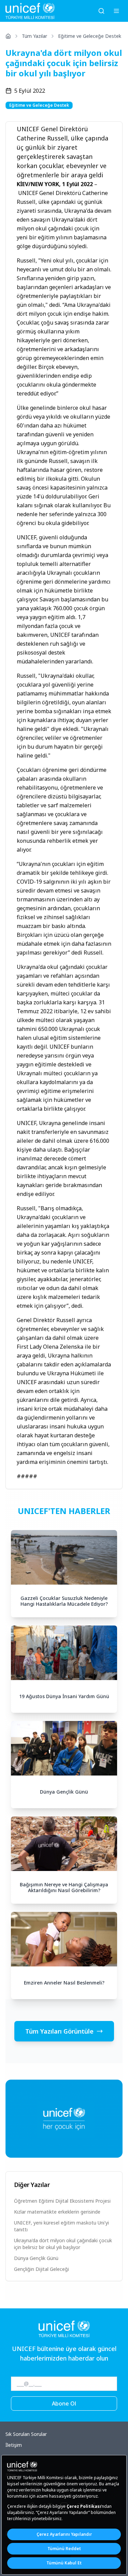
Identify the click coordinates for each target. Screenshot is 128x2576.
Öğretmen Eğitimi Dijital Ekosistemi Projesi (62, 2201)
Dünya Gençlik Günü (36, 2258)
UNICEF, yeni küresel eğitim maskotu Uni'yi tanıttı (61, 2226)
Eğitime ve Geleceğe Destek (90, 36)
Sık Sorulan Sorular (26, 2434)
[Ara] (101, 11)
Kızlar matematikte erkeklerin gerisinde (57, 2212)
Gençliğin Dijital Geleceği (41, 2269)
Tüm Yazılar (34, 36)
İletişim (14, 2445)
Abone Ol (64, 2403)
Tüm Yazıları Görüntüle (59, 2031)
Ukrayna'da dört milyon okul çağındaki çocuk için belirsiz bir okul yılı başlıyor (63, 2244)
